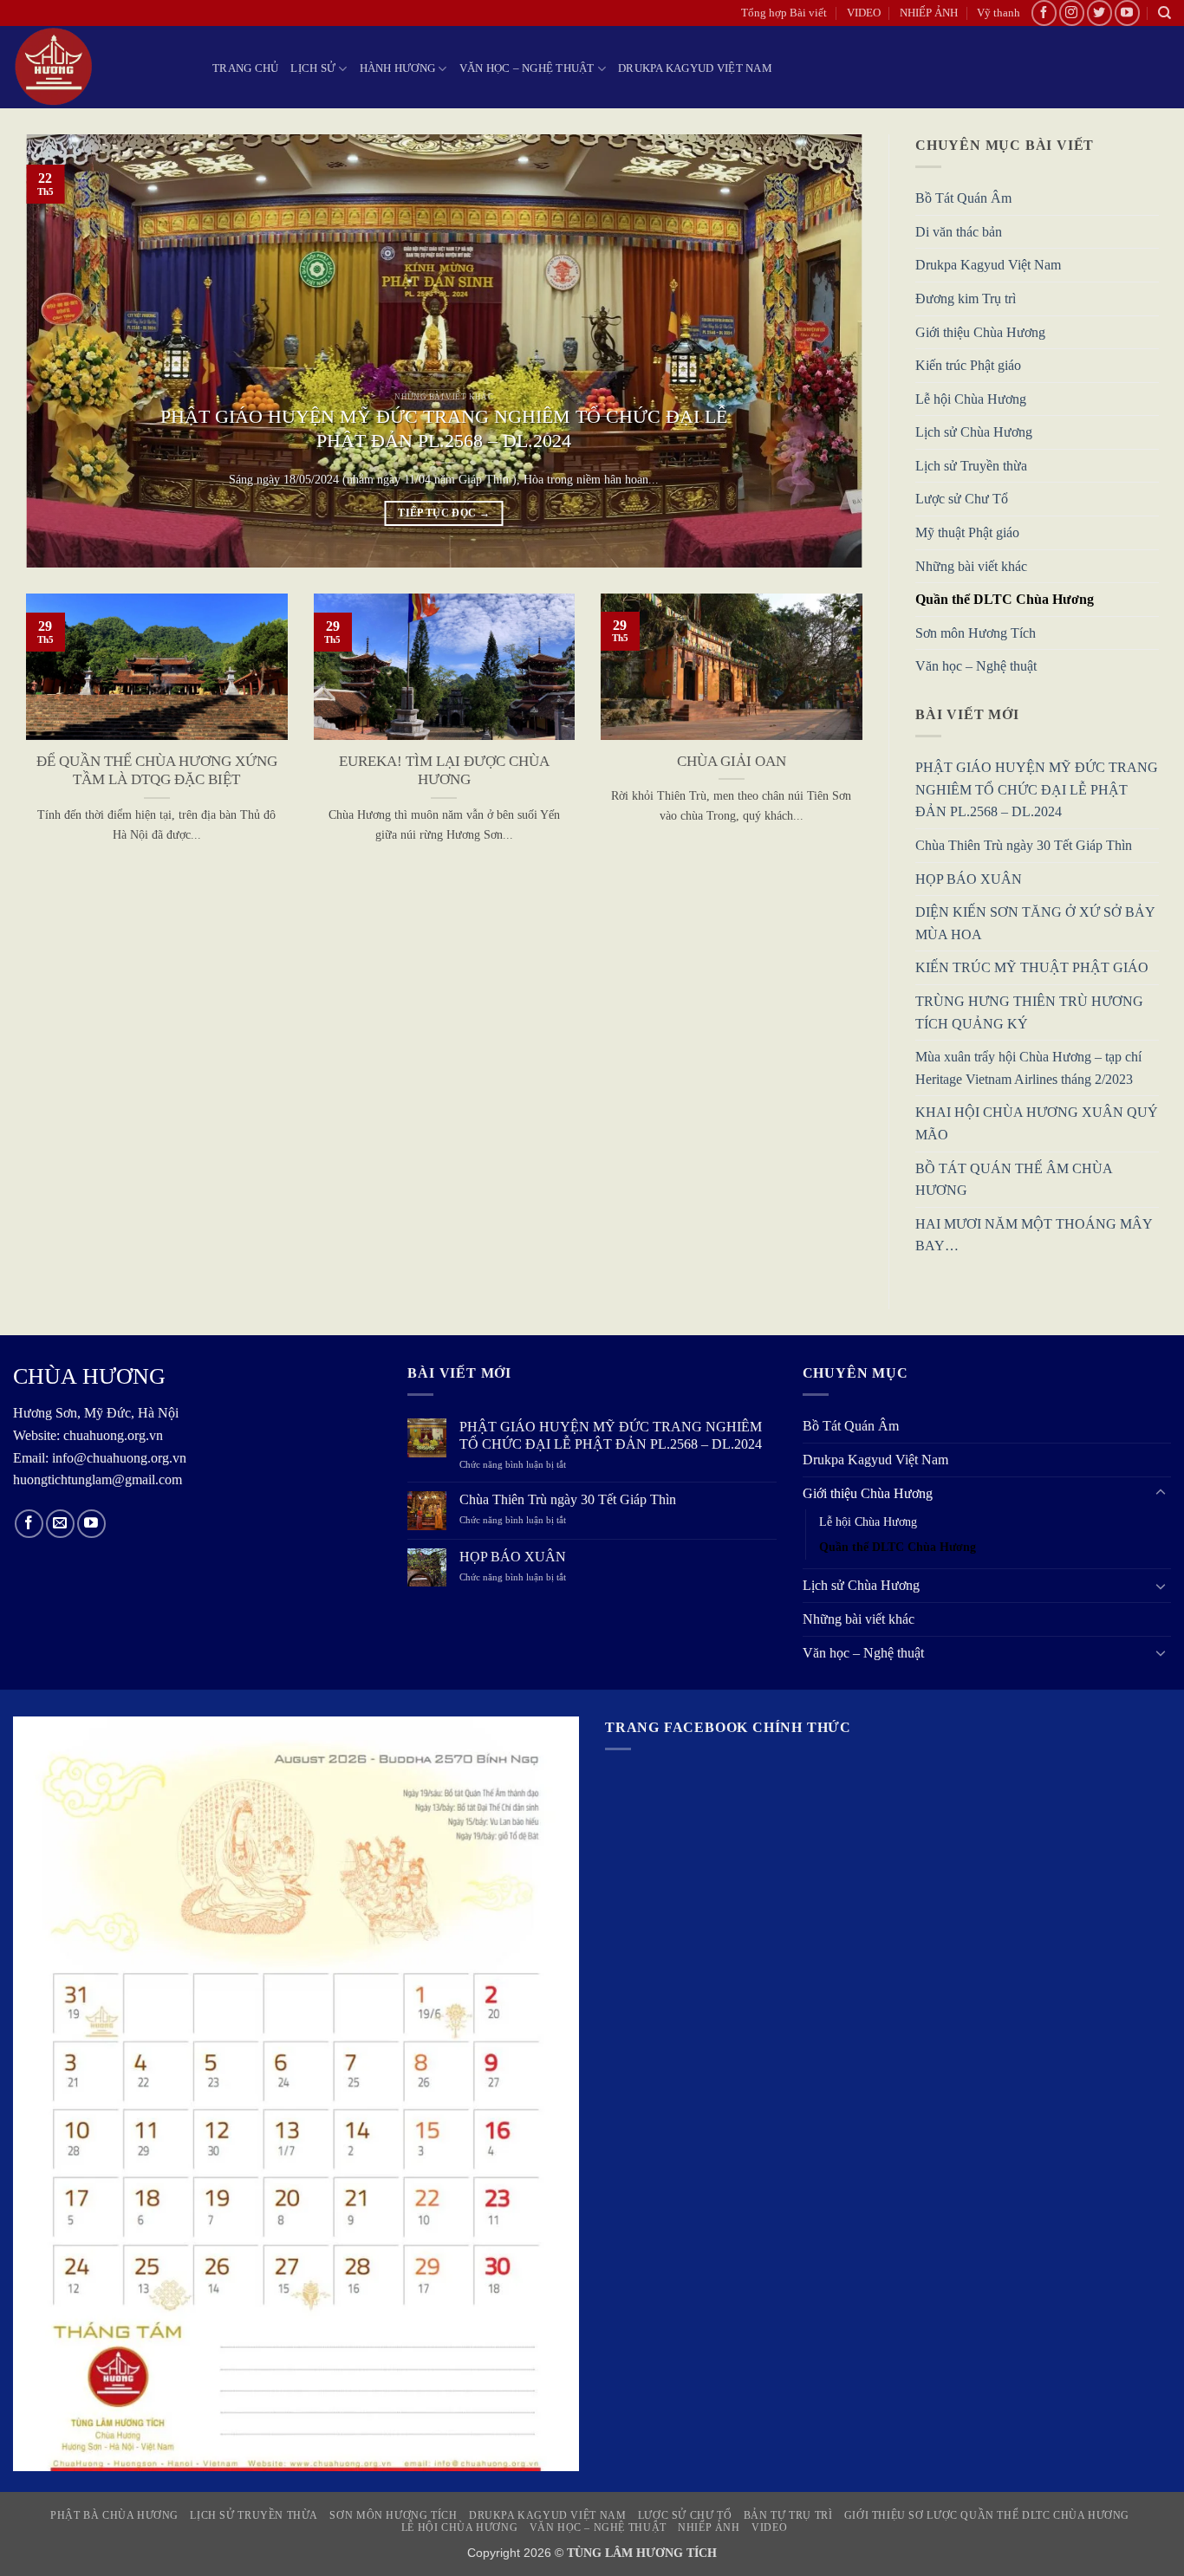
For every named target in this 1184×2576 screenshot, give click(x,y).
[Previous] (64, 351)
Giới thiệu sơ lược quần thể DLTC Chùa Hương (987, 2515)
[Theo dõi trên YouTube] (1127, 13)
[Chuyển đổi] (1161, 1493)
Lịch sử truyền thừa (254, 2515)
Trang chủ (245, 68)
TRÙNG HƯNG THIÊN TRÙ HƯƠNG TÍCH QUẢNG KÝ (1029, 1012)
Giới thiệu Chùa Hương (980, 332)
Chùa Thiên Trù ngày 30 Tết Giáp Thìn (1024, 845)
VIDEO (864, 13)
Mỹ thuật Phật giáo (967, 533)
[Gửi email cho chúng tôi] (60, 1524)
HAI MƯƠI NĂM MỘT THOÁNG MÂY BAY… (1034, 1235)
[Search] (1164, 13)
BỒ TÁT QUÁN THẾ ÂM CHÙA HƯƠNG (1014, 1180)
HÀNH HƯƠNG (398, 68)
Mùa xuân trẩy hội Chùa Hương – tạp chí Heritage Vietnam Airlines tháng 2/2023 (1028, 1069)
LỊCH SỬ (313, 68)
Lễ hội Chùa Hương (971, 399)
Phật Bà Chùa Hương (114, 2515)
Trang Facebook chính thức (728, 1727)
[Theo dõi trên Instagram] (1072, 13)
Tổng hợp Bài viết (784, 13)
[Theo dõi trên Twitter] (1099, 13)
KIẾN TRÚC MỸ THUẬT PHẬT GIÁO (1032, 968)
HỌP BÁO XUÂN (969, 879)
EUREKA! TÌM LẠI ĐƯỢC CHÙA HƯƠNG (444, 771)
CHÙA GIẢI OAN (732, 761)
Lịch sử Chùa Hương (974, 433)
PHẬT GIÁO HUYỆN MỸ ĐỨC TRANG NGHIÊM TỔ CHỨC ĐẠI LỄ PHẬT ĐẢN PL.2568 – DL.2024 (444, 429)
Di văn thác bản (959, 232)
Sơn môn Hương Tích (976, 633)
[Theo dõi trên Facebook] (1044, 13)
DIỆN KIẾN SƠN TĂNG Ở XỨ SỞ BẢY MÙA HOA (1035, 924)
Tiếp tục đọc (444, 513)
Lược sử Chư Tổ (962, 500)
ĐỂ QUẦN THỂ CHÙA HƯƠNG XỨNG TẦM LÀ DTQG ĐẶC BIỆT (157, 771)
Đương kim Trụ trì (966, 298)
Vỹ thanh (999, 13)
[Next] (823, 351)
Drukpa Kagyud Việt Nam (695, 68)
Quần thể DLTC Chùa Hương (1005, 600)
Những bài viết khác (971, 566)
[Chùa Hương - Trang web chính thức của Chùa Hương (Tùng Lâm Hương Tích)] (100, 67)
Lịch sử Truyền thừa (971, 466)
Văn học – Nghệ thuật (527, 68)
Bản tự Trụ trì (788, 2515)
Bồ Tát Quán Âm (963, 199)
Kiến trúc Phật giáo (968, 366)
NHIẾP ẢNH (929, 13)
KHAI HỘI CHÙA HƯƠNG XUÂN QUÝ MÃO (1037, 1124)
